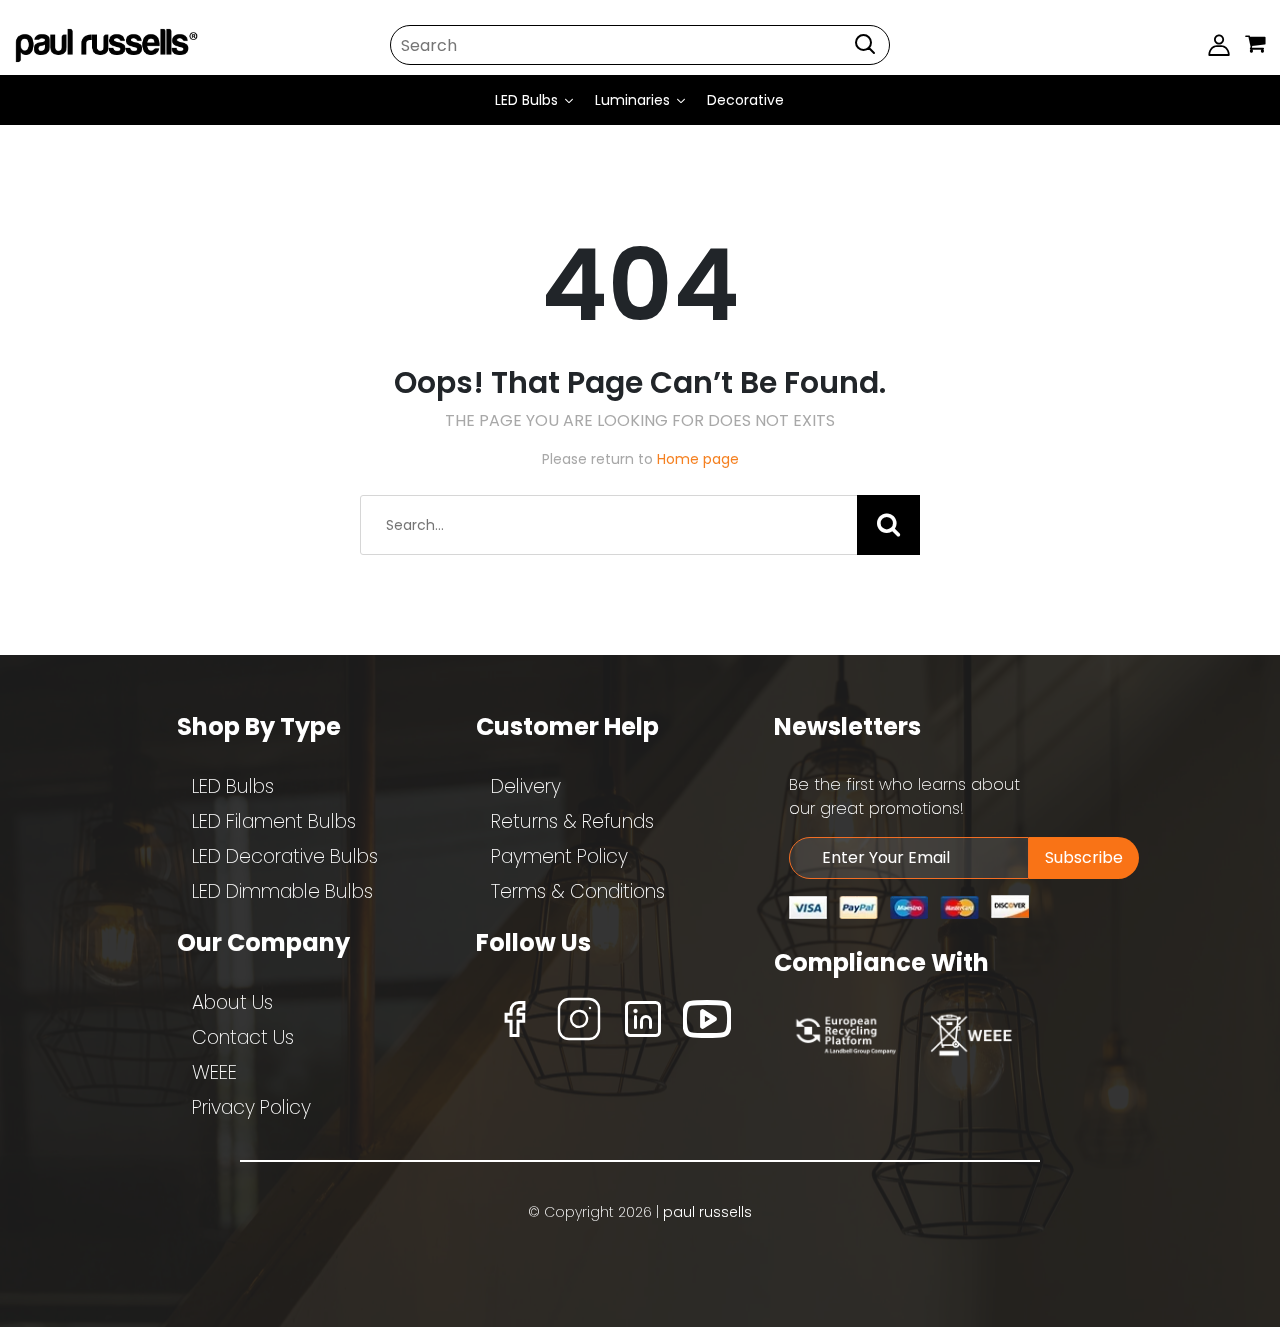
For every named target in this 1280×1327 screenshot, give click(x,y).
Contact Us (243, 1037)
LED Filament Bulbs (274, 821)
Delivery (526, 786)
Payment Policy (559, 856)
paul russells (707, 1212)
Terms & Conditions (578, 891)
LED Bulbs (233, 786)
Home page (698, 459)
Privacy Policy (251, 1107)
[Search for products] (865, 44)
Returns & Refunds (572, 821)
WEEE (214, 1072)
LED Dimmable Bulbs (282, 891)
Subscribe (1084, 857)
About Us (232, 1002)
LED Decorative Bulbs (285, 856)
